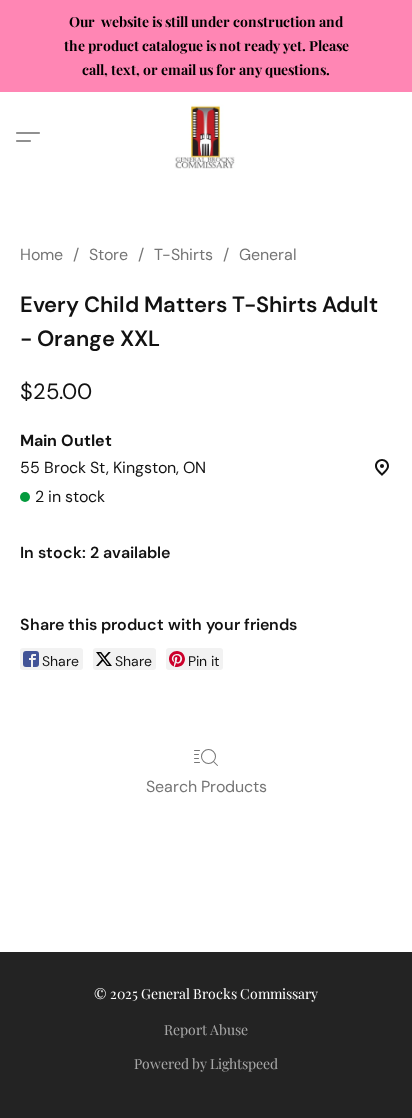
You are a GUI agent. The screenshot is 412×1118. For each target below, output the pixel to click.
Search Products (206, 786)
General (268, 254)
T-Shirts (183, 254)
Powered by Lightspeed (206, 1063)
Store (108, 254)
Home (41, 254)
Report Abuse (206, 1029)
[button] (206, 137)
